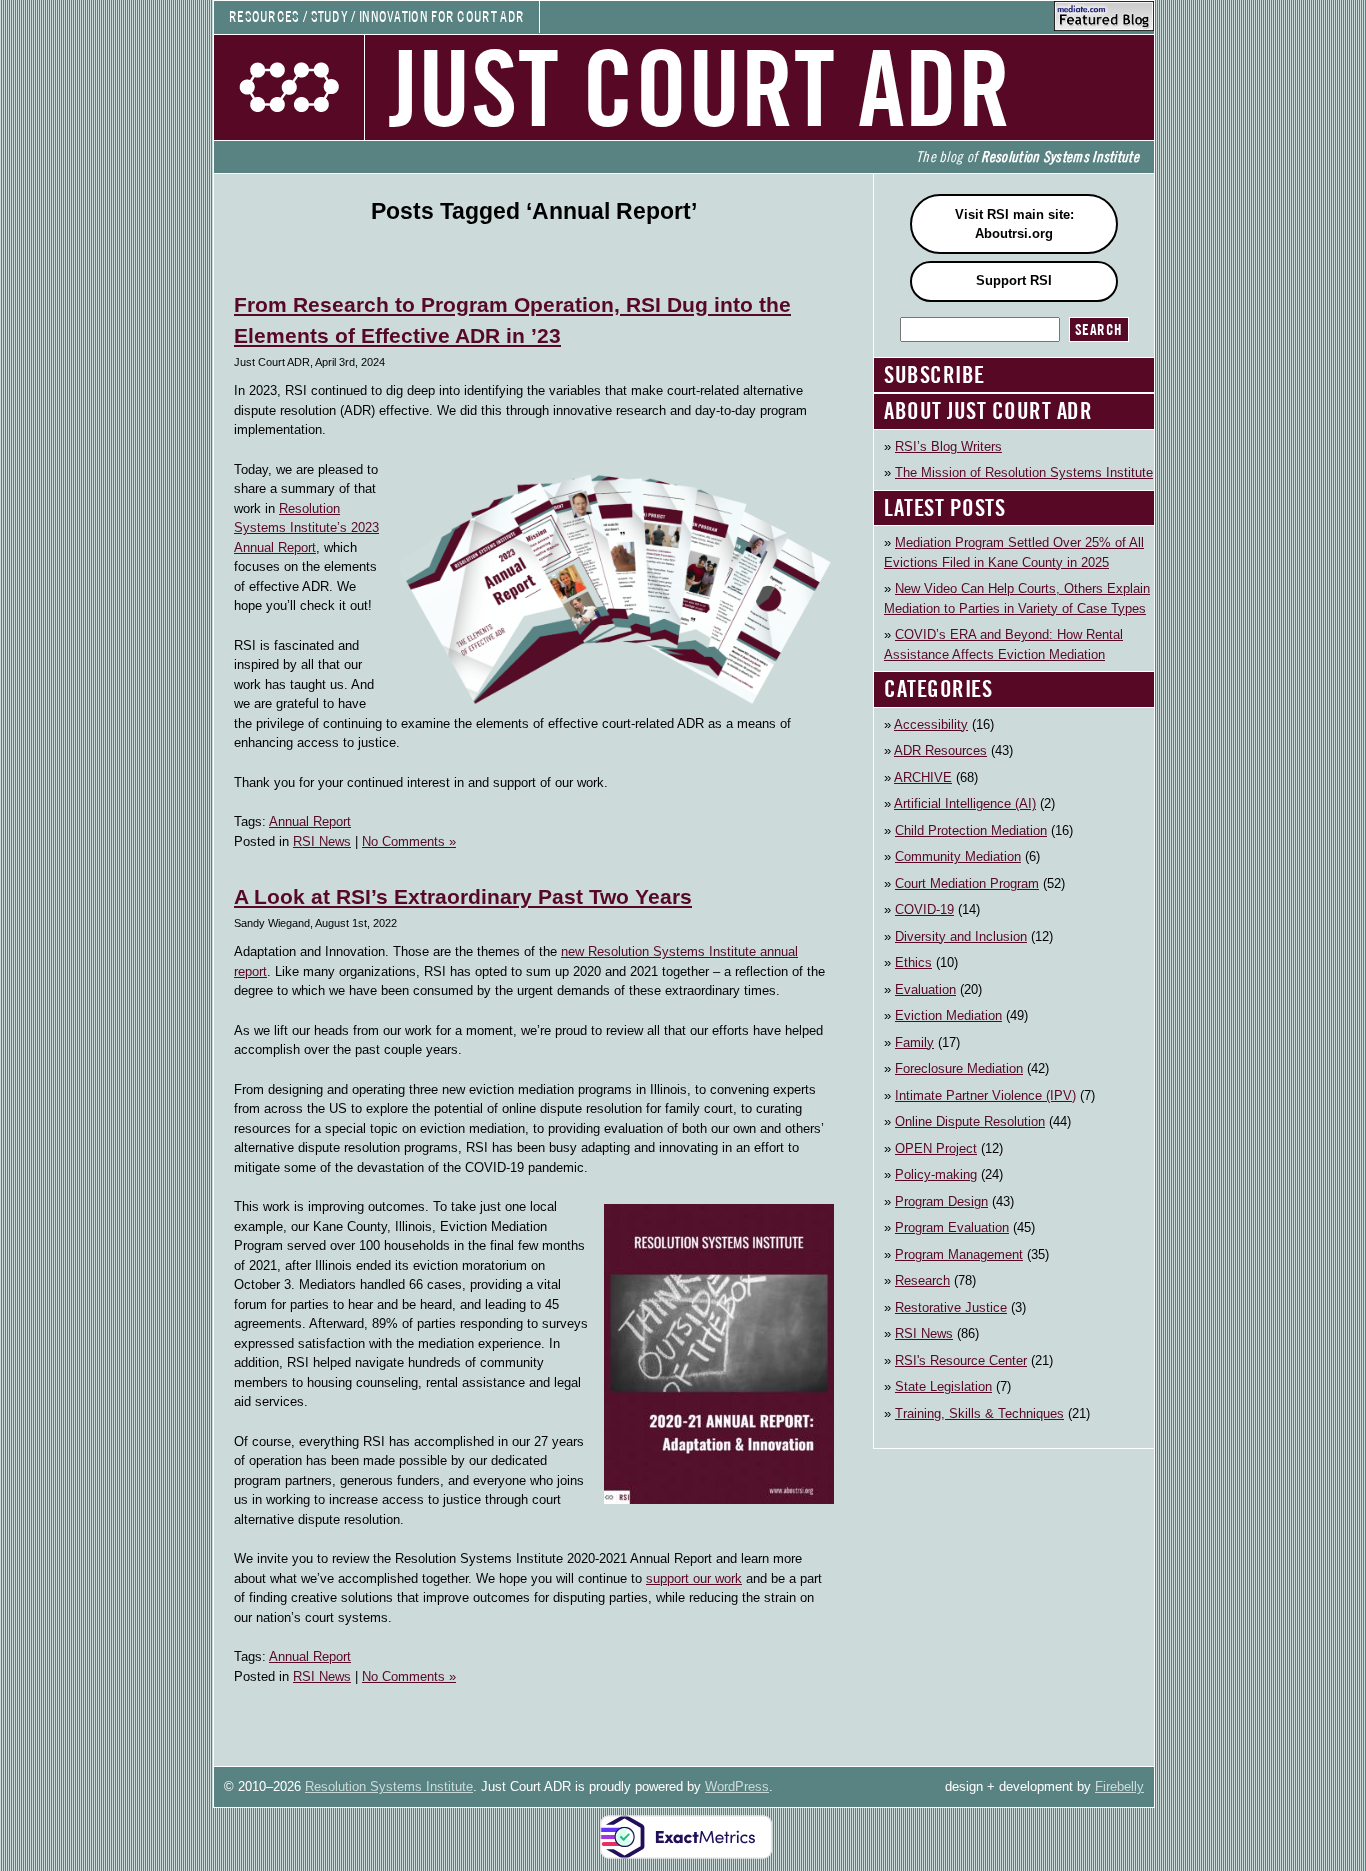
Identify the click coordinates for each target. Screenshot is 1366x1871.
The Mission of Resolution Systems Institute (1024, 472)
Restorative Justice (951, 1307)
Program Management (959, 1254)
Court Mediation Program (967, 883)
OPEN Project (936, 1148)
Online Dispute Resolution (970, 1121)
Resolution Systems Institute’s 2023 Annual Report (306, 528)
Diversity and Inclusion (961, 936)
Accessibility (931, 724)
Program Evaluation (952, 1227)
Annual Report (310, 821)
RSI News (322, 841)
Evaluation (925, 989)
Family (914, 1042)
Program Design (941, 1201)
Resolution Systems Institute (389, 1786)
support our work (694, 1578)
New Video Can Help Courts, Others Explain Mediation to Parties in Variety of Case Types (1017, 598)
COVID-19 (924, 909)
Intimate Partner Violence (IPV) (985, 1095)
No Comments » (409, 841)
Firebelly (1119, 1786)
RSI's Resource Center (961, 1360)
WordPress (737, 1786)
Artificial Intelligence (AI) (965, 803)
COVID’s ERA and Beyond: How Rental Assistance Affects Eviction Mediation (1003, 644)
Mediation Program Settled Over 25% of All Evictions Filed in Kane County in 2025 (1014, 552)
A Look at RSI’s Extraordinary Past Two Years (463, 896)
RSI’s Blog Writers (948, 446)
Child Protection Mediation (971, 830)
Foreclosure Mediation (959, 1068)
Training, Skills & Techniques (979, 1413)
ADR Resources (940, 750)
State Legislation (943, 1386)
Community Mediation (958, 856)
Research (922, 1280)
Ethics (913, 962)
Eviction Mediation (948, 1015)
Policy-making (936, 1174)
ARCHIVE (923, 777)
